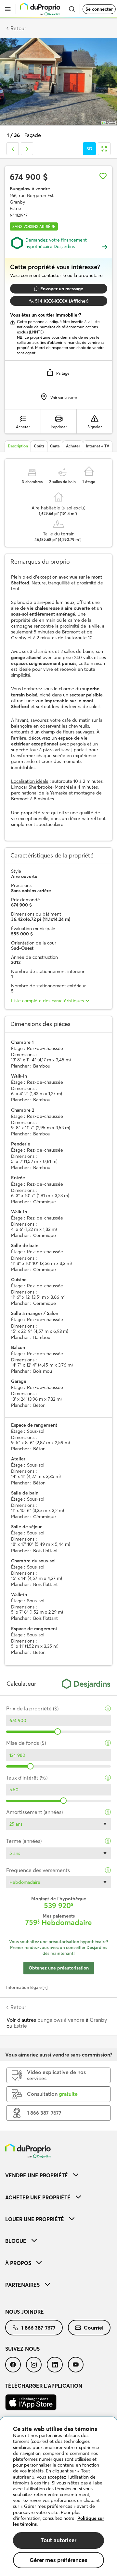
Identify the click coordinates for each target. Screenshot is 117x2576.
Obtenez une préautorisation (59, 1968)
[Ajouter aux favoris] (103, 176)
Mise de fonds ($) (26, 1743)
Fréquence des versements (38, 1870)
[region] (58, 2497)
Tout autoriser (58, 2540)
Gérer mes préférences (58, 2560)
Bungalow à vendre (30, 189)
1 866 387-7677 (38, 2328)
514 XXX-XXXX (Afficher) (62, 301)
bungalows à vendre (61, 2020)
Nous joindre (25, 2312)
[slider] (58, 1732)
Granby (98, 2020)
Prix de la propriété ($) (32, 1709)
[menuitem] (58, 2175)
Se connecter (99, 9)
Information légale (24, 1987)
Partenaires (22, 2285)
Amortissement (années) (34, 1812)
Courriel (94, 2328)
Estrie (20, 2026)
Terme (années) (24, 1841)
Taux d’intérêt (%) (27, 1778)
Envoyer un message (62, 289)
